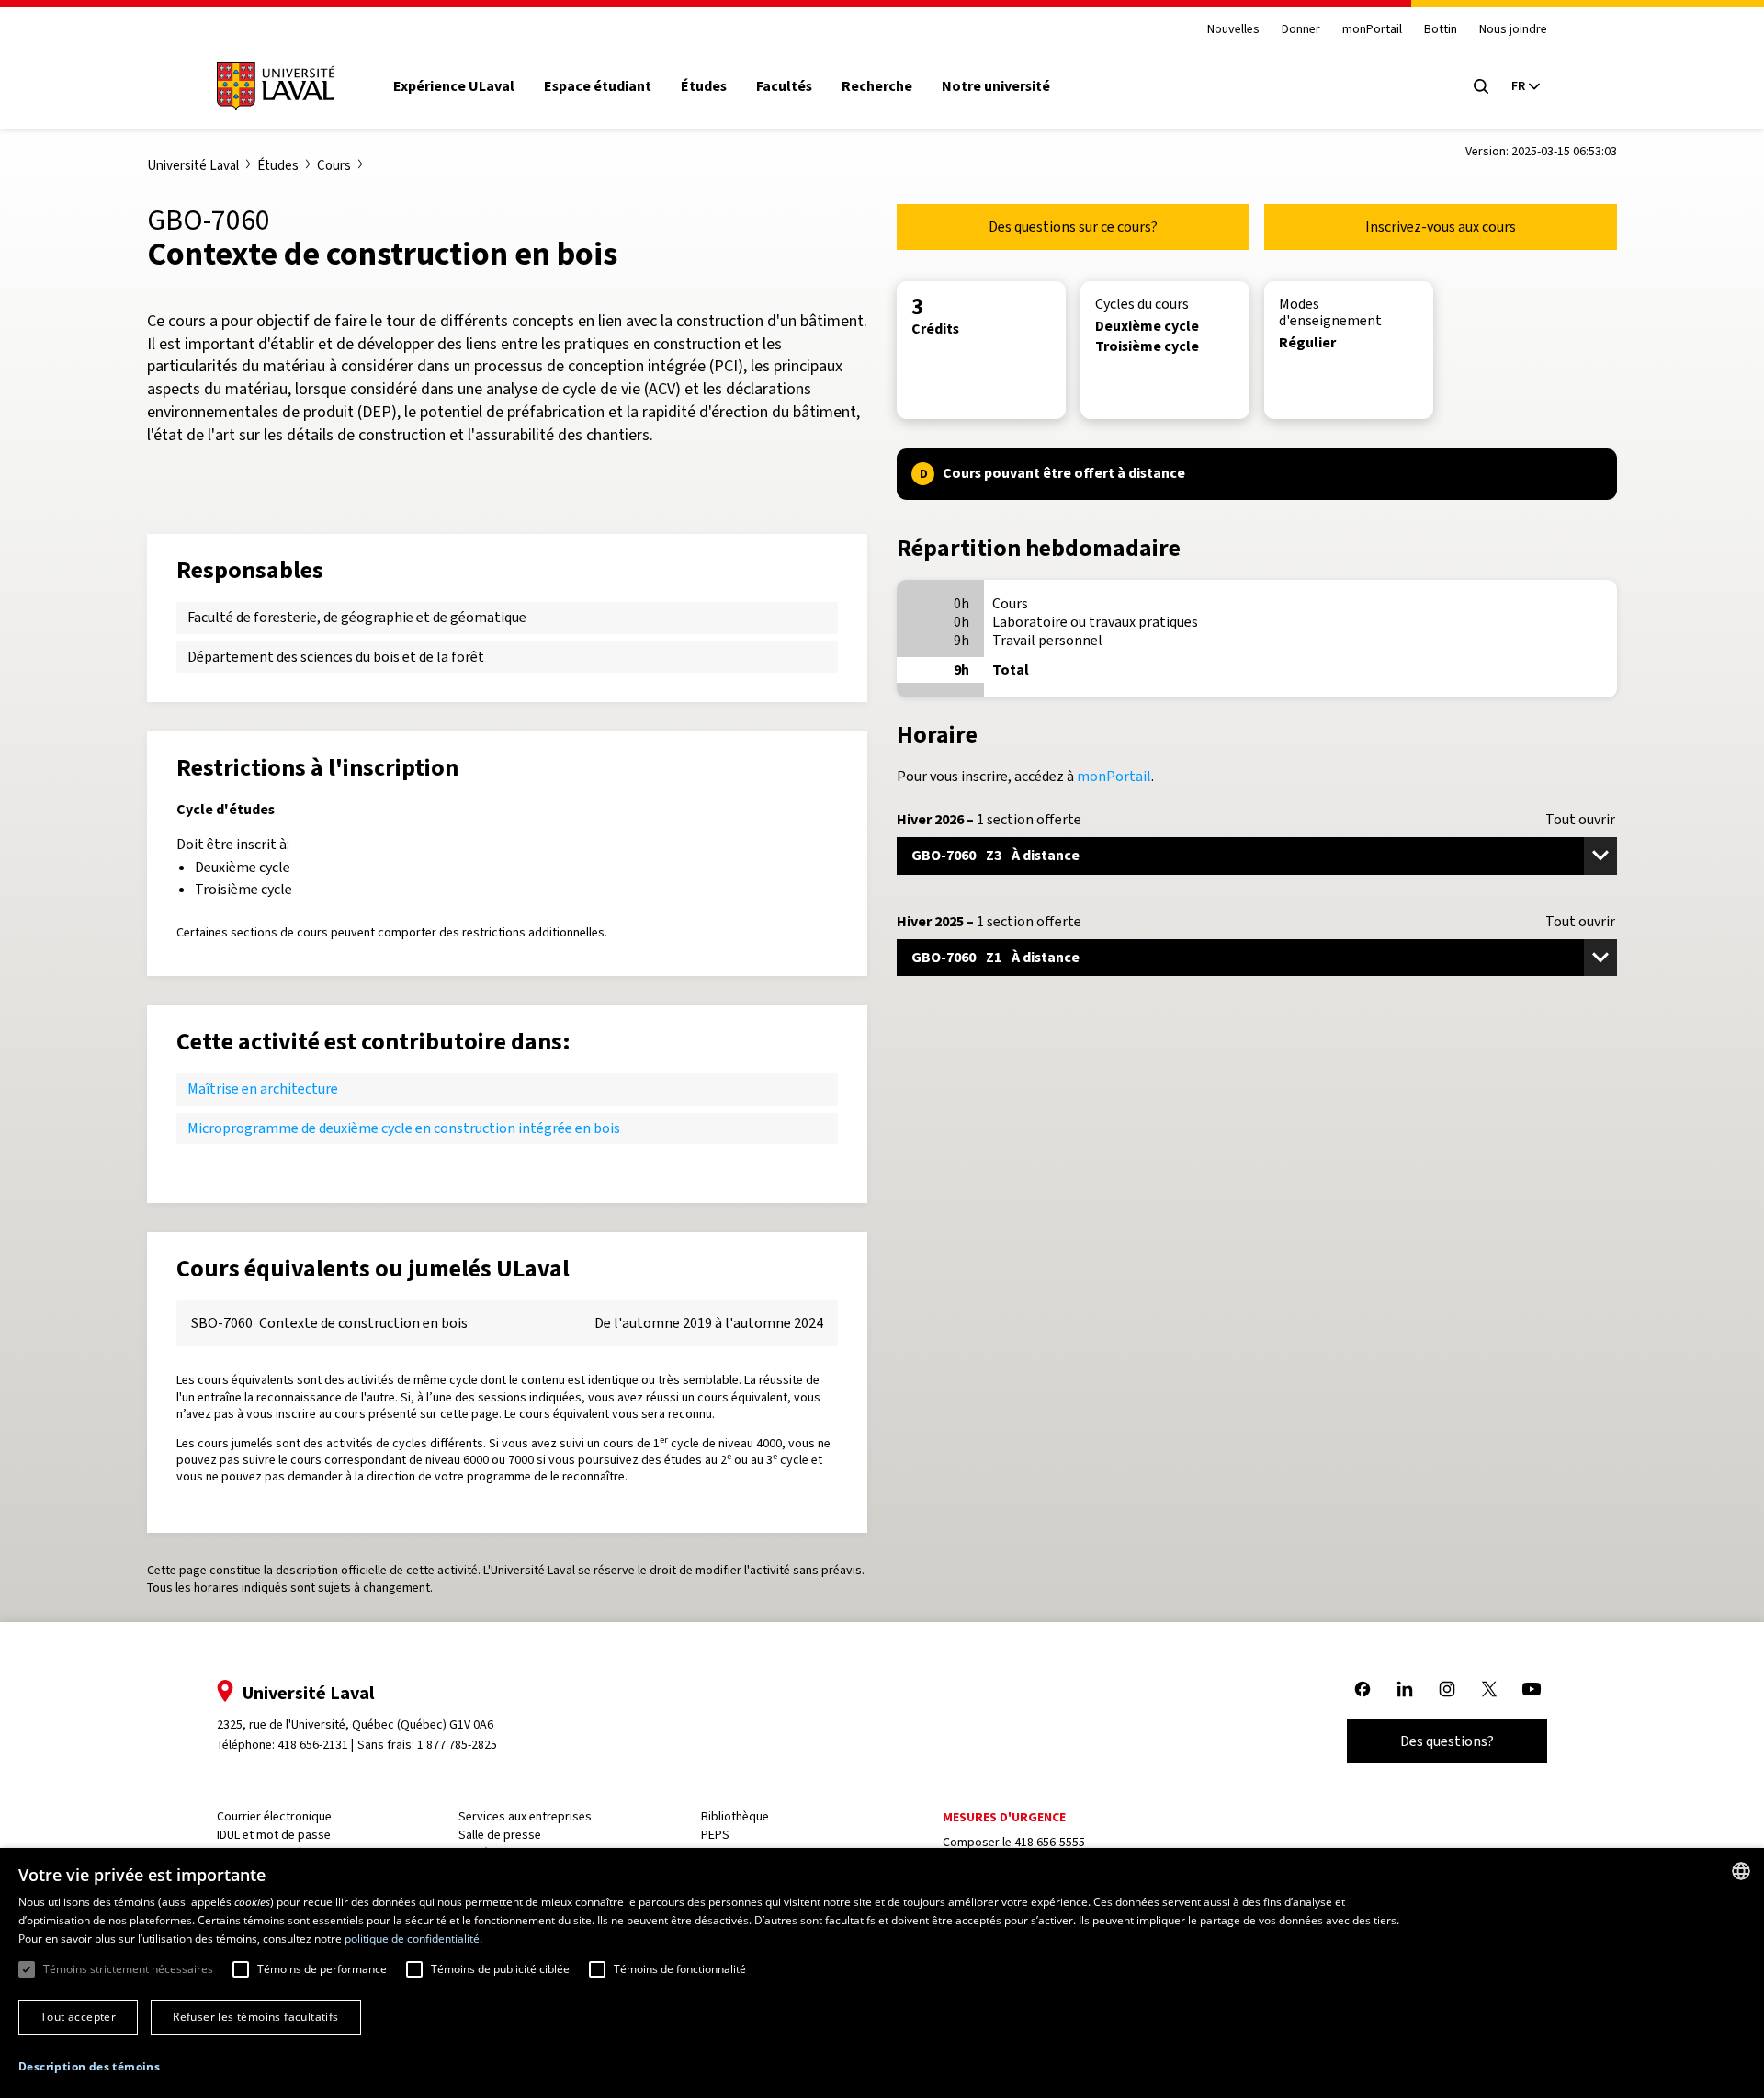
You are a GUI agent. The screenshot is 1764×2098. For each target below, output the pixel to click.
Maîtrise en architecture (263, 1089)
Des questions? (1447, 1741)
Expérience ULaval (454, 86)
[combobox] (1741, 1871)
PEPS (715, 1835)
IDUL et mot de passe (274, 1835)
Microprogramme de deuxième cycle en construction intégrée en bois (404, 1128)
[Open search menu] (1481, 86)
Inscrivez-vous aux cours (1441, 227)
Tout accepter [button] (78, 2017)
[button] (89, 2067)
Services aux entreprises (525, 1816)
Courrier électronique (274, 1816)
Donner (1301, 30)
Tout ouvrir (1580, 820)
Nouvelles (1233, 30)
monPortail (1372, 30)
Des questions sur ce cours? (1073, 227)
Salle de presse (500, 1835)
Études (704, 86)
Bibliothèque (735, 1816)
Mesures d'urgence (1004, 1817)
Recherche (877, 86)
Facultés (784, 86)
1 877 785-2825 (457, 1745)
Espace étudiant (598, 86)
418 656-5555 (1050, 1842)
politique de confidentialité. (413, 1939)
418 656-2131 (313, 1745)
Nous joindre (1513, 30)
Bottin (1441, 30)
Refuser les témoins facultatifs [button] (255, 2017)
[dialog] (882, 1973)
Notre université (996, 86)
